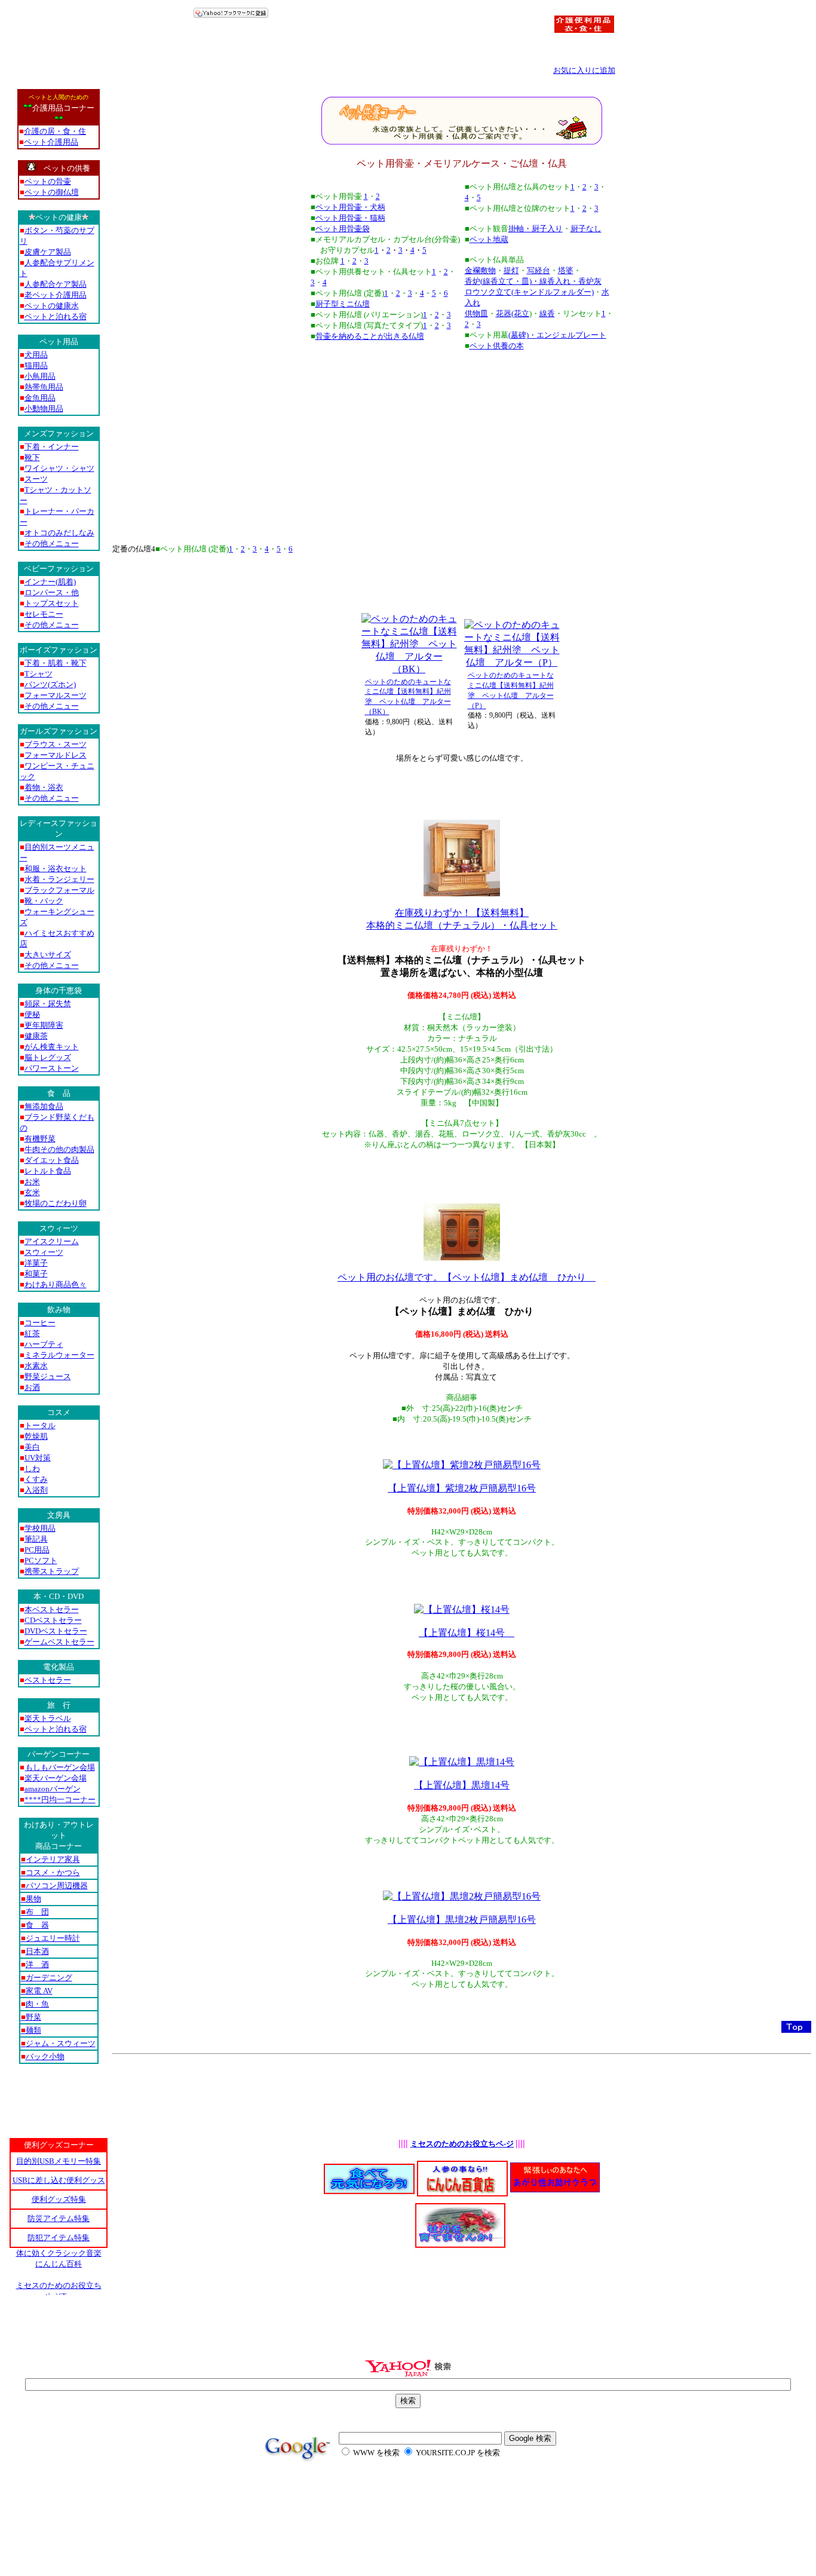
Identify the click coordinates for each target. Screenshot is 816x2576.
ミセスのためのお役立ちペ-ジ (462, 2144)
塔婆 (566, 270)
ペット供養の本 (497, 346)
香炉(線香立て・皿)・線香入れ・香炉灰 (533, 281)
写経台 (539, 270)
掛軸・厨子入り (536, 229)
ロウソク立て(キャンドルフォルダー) (529, 292)
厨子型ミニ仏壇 (343, 304)
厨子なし (586, 229)
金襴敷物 (480, 270)
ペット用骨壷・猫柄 (350, 218)
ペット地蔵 (489, 239)
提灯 (511, 270)
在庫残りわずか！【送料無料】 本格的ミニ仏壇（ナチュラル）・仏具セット (462, 919)
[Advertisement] (462, 437)
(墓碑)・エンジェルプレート (557, 335)
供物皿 (476, 313)
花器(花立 (513, 313)
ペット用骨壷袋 (343, 229)
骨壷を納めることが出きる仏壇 (370, 336)
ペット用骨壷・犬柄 (350, 207)
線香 (547, 313)
